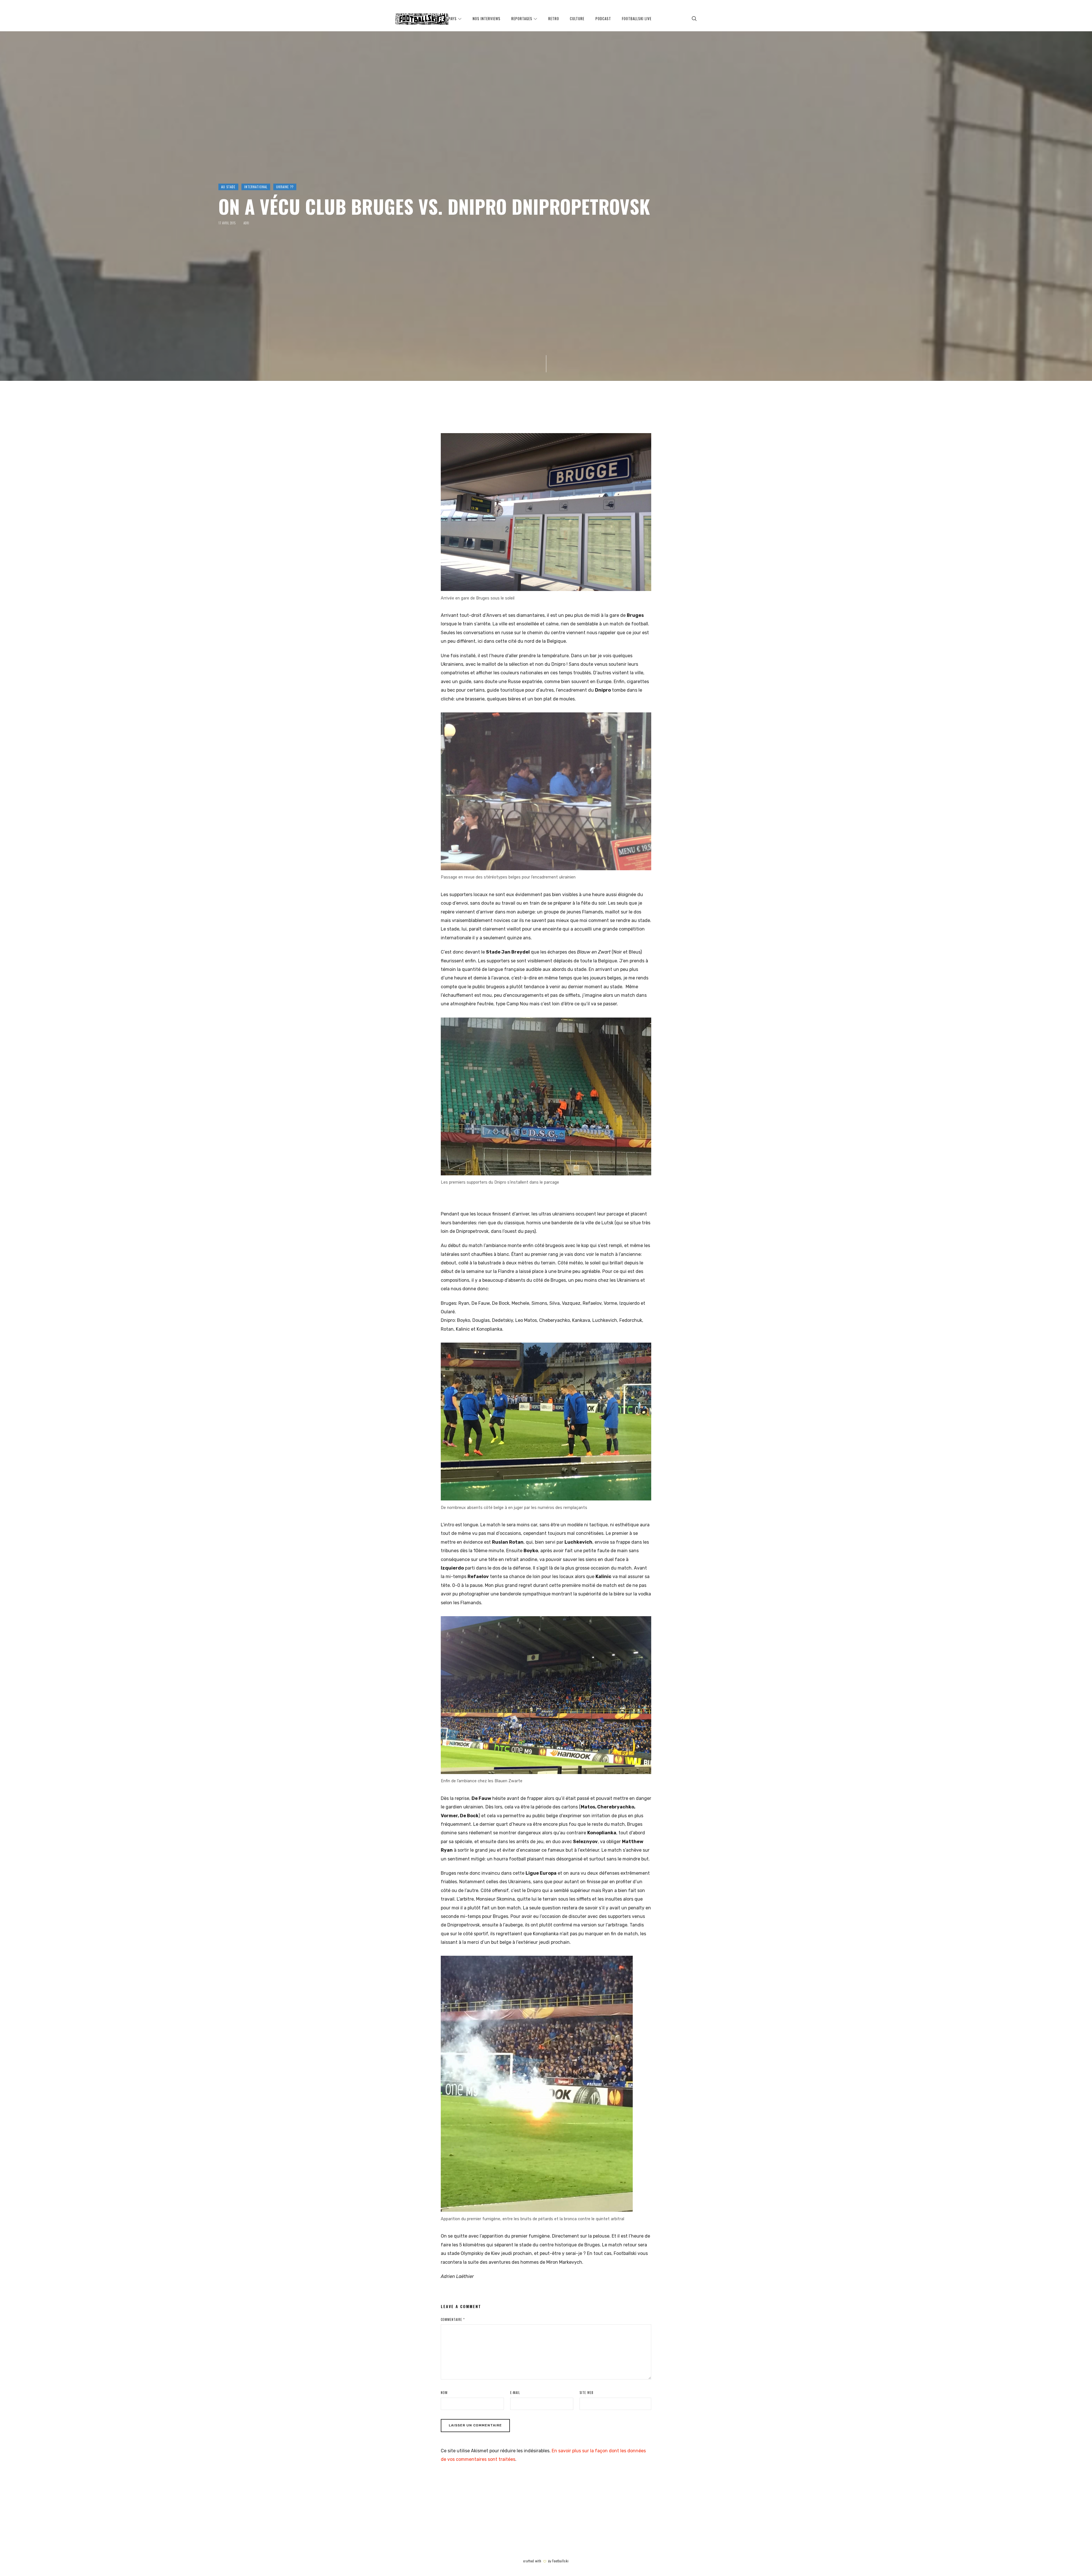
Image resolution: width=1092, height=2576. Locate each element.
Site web (587, 2393)
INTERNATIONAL (256, 187)
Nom (444, 2393)
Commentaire (453, 2319)
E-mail (515, 2393)
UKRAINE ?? (285, 187)
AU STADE (228, 187)
